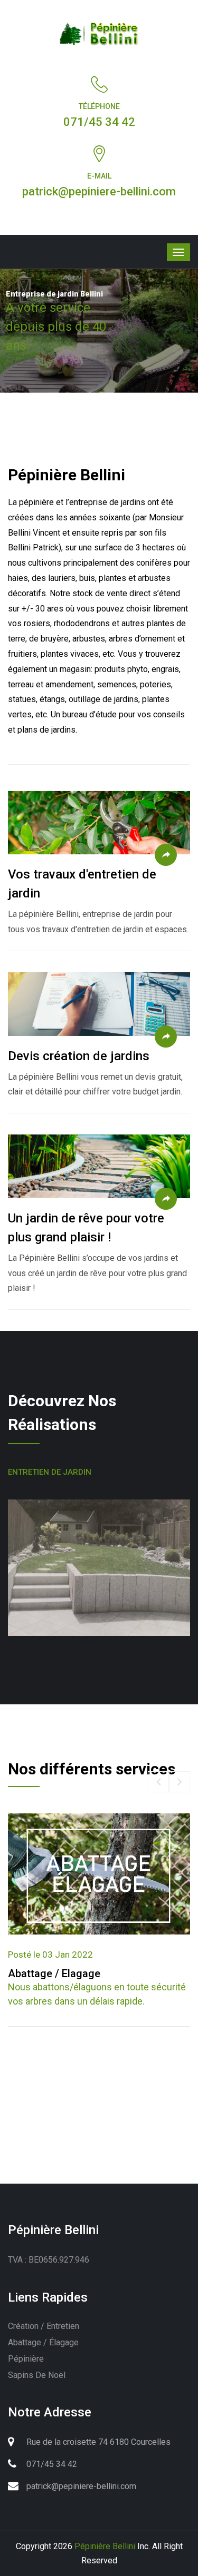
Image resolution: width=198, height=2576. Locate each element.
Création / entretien (44, 2326)
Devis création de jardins (79, 1056)
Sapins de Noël (37, 2375)
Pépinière (26, 2359)
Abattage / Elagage (54, 1973)
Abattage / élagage (43, 2342)
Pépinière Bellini (105, 2546)
